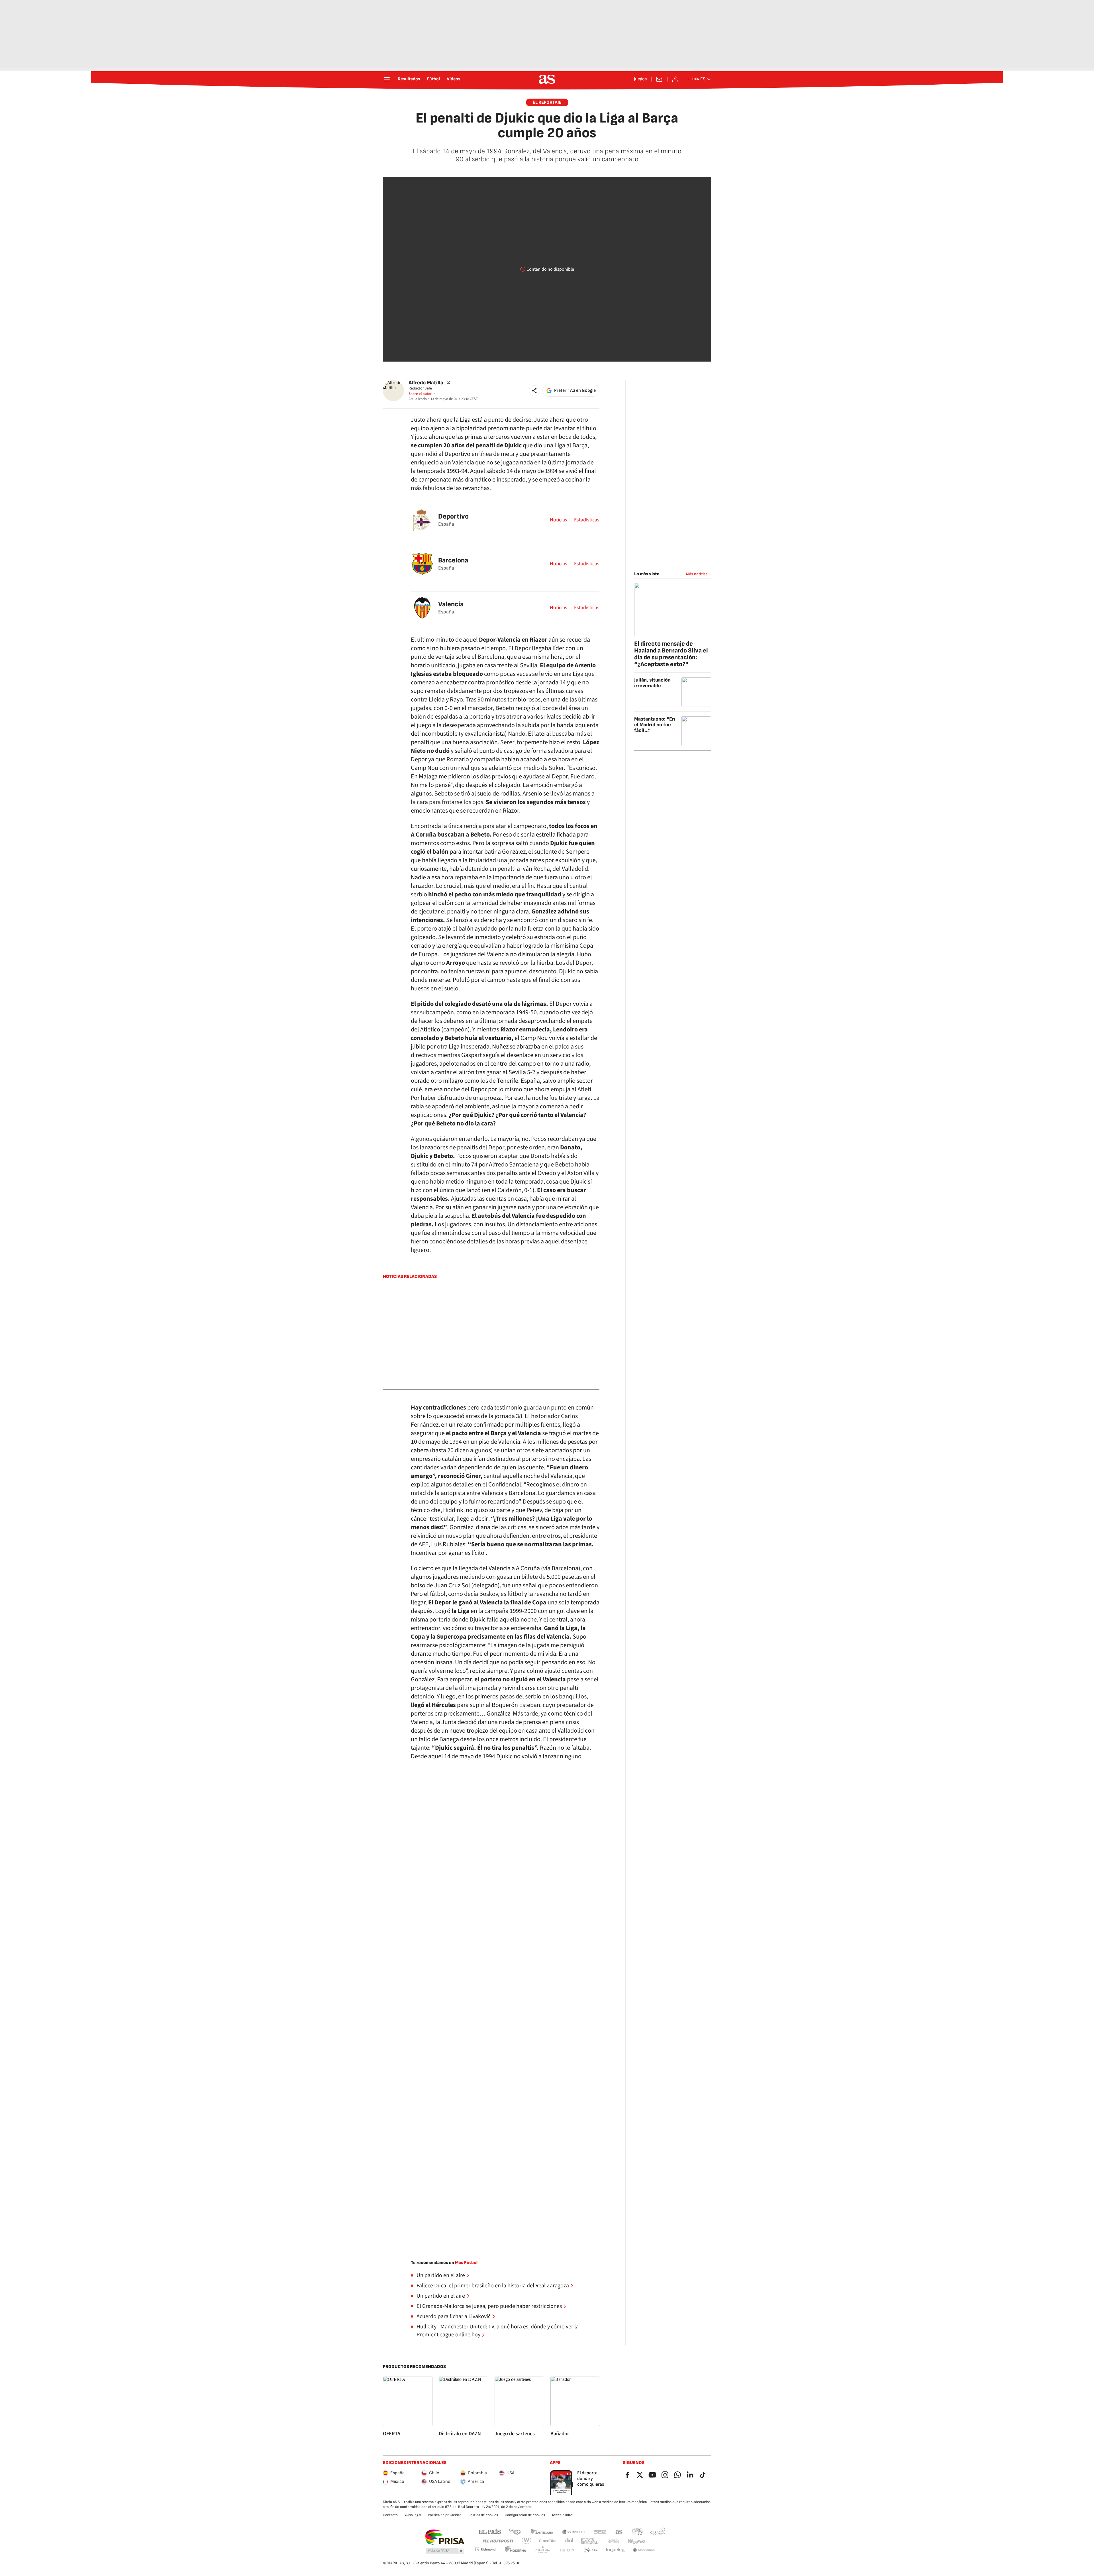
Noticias (559, 520)
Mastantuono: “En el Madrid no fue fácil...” (655, 725)
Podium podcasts (542, 2550)
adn (637, 2531)
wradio (527, 2541)
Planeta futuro (613, 2541)
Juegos (640, 79)
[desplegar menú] (387, 79)
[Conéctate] (675, 79)
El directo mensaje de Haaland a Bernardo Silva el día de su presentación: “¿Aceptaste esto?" (671, 654)
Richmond (485, 2549)
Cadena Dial (569, 2541)
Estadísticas (587, 520)
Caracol (658, 2531)
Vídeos (454, 79)
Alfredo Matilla (426, 383)
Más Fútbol (466, 2263)
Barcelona (453, 560)
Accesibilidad (562, 2515)
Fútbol (433, 79)
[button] (534, 391)
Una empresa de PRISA (445, 2537)
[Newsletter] (659, 79)
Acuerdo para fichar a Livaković (454, 2316)
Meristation (644, 2550)
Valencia (451, 604)
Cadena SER (600, 2531)
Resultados (409, 79)
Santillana (542, 2531)
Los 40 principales (515, 2531)
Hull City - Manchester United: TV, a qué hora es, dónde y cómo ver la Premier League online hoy (498, 2331)
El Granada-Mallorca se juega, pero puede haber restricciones (489, 2306)
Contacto (390, 2515)
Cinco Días (548, 2541)
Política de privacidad (445, 2515)
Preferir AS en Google (575, 390)
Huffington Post (498, 2541)
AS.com (619, 2531)
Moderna (516, 2550)
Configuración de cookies (525, 2515)
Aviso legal (413, 2515)
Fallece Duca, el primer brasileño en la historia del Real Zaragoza (493, 2286)
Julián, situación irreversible (652, 683)
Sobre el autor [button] (420, 394)
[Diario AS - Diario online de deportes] (547, 79)
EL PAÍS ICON (567, 2550)
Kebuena (636, 2541)
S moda (591, 2550)
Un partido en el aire (441, 2275)
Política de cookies (483, 2515)
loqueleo (615, 2550)
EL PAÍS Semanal (589, 2541)
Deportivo (453, 516)
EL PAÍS (490, 2531)
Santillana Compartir (573, 2531)
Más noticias (697, 574)
